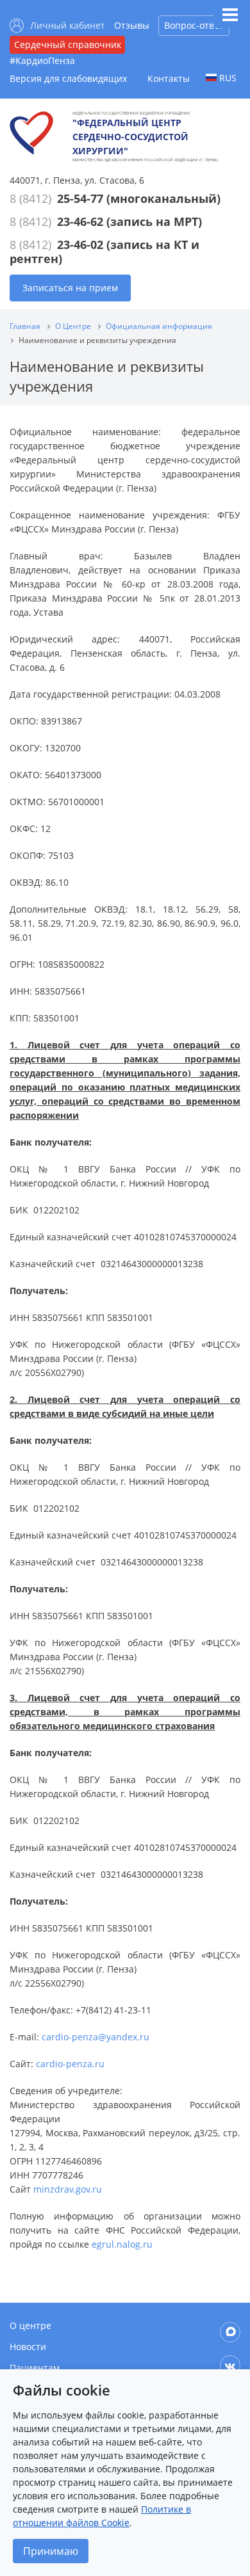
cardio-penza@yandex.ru (96, 2037)
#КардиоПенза (42, 60)
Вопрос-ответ (194, 25)
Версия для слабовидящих (68, 78)
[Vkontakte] (230, 2365)
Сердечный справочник (68, 44)
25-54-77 (80, 198)
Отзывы (132, 25)
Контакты (169, 78)
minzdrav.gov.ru (68, 2189)
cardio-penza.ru (70, 2064)
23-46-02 (80, 244)
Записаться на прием (70, 288)
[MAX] (230, 2332)
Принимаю (51, 2551)
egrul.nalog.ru (122, 2244)
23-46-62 (80, 221)
